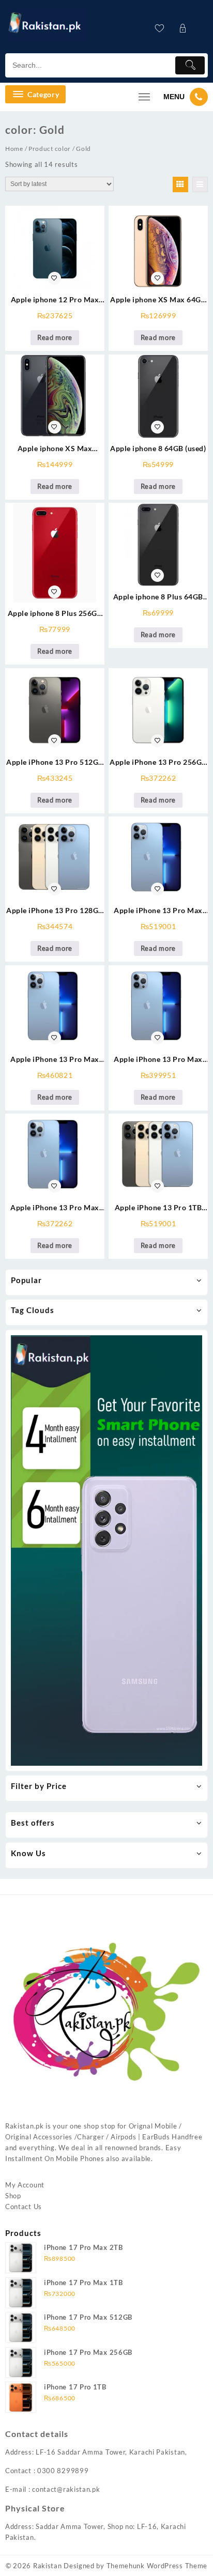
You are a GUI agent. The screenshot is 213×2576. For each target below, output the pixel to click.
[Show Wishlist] (163, 28)
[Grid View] (180, 184)
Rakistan (48, 2566)
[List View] (200, 184)
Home (14, 149)
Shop (13, 2196)
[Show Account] (186, 28)
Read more (55, 337)
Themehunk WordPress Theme (157, 2566)
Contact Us (24, 2207)
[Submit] (190, 65)
